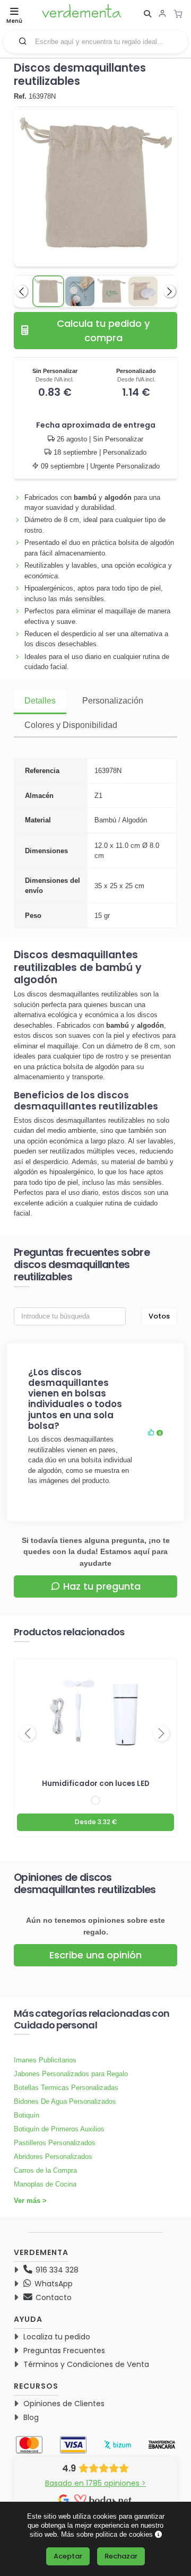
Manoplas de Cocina (45, 2184)
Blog (31, 2417)
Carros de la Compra (45, 2170)
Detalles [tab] (40, 701)
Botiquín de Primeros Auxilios (59, 2129)
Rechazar (121, 2556)
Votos (159, 1316)
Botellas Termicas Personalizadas (66, 2088)
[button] (23, 41)
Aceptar (68, 2556)
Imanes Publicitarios (45, 2060)
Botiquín (27, 2115)
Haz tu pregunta (102, 1586)
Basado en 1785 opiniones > (95, 2483)
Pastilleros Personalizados (55, 2143)
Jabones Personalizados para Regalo (71, 2074)
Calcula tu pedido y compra (103, 331)
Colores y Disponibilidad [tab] (71, 725)
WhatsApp (53, 2284)
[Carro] (181, 14)
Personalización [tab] (113, 701)
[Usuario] (162, 15)
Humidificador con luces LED (96, 1784)
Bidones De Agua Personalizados (65, 2101)
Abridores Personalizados (53, 2157)
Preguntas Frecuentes (64, 2351)
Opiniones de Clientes (64, 2404)
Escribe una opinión (95, 1955)
